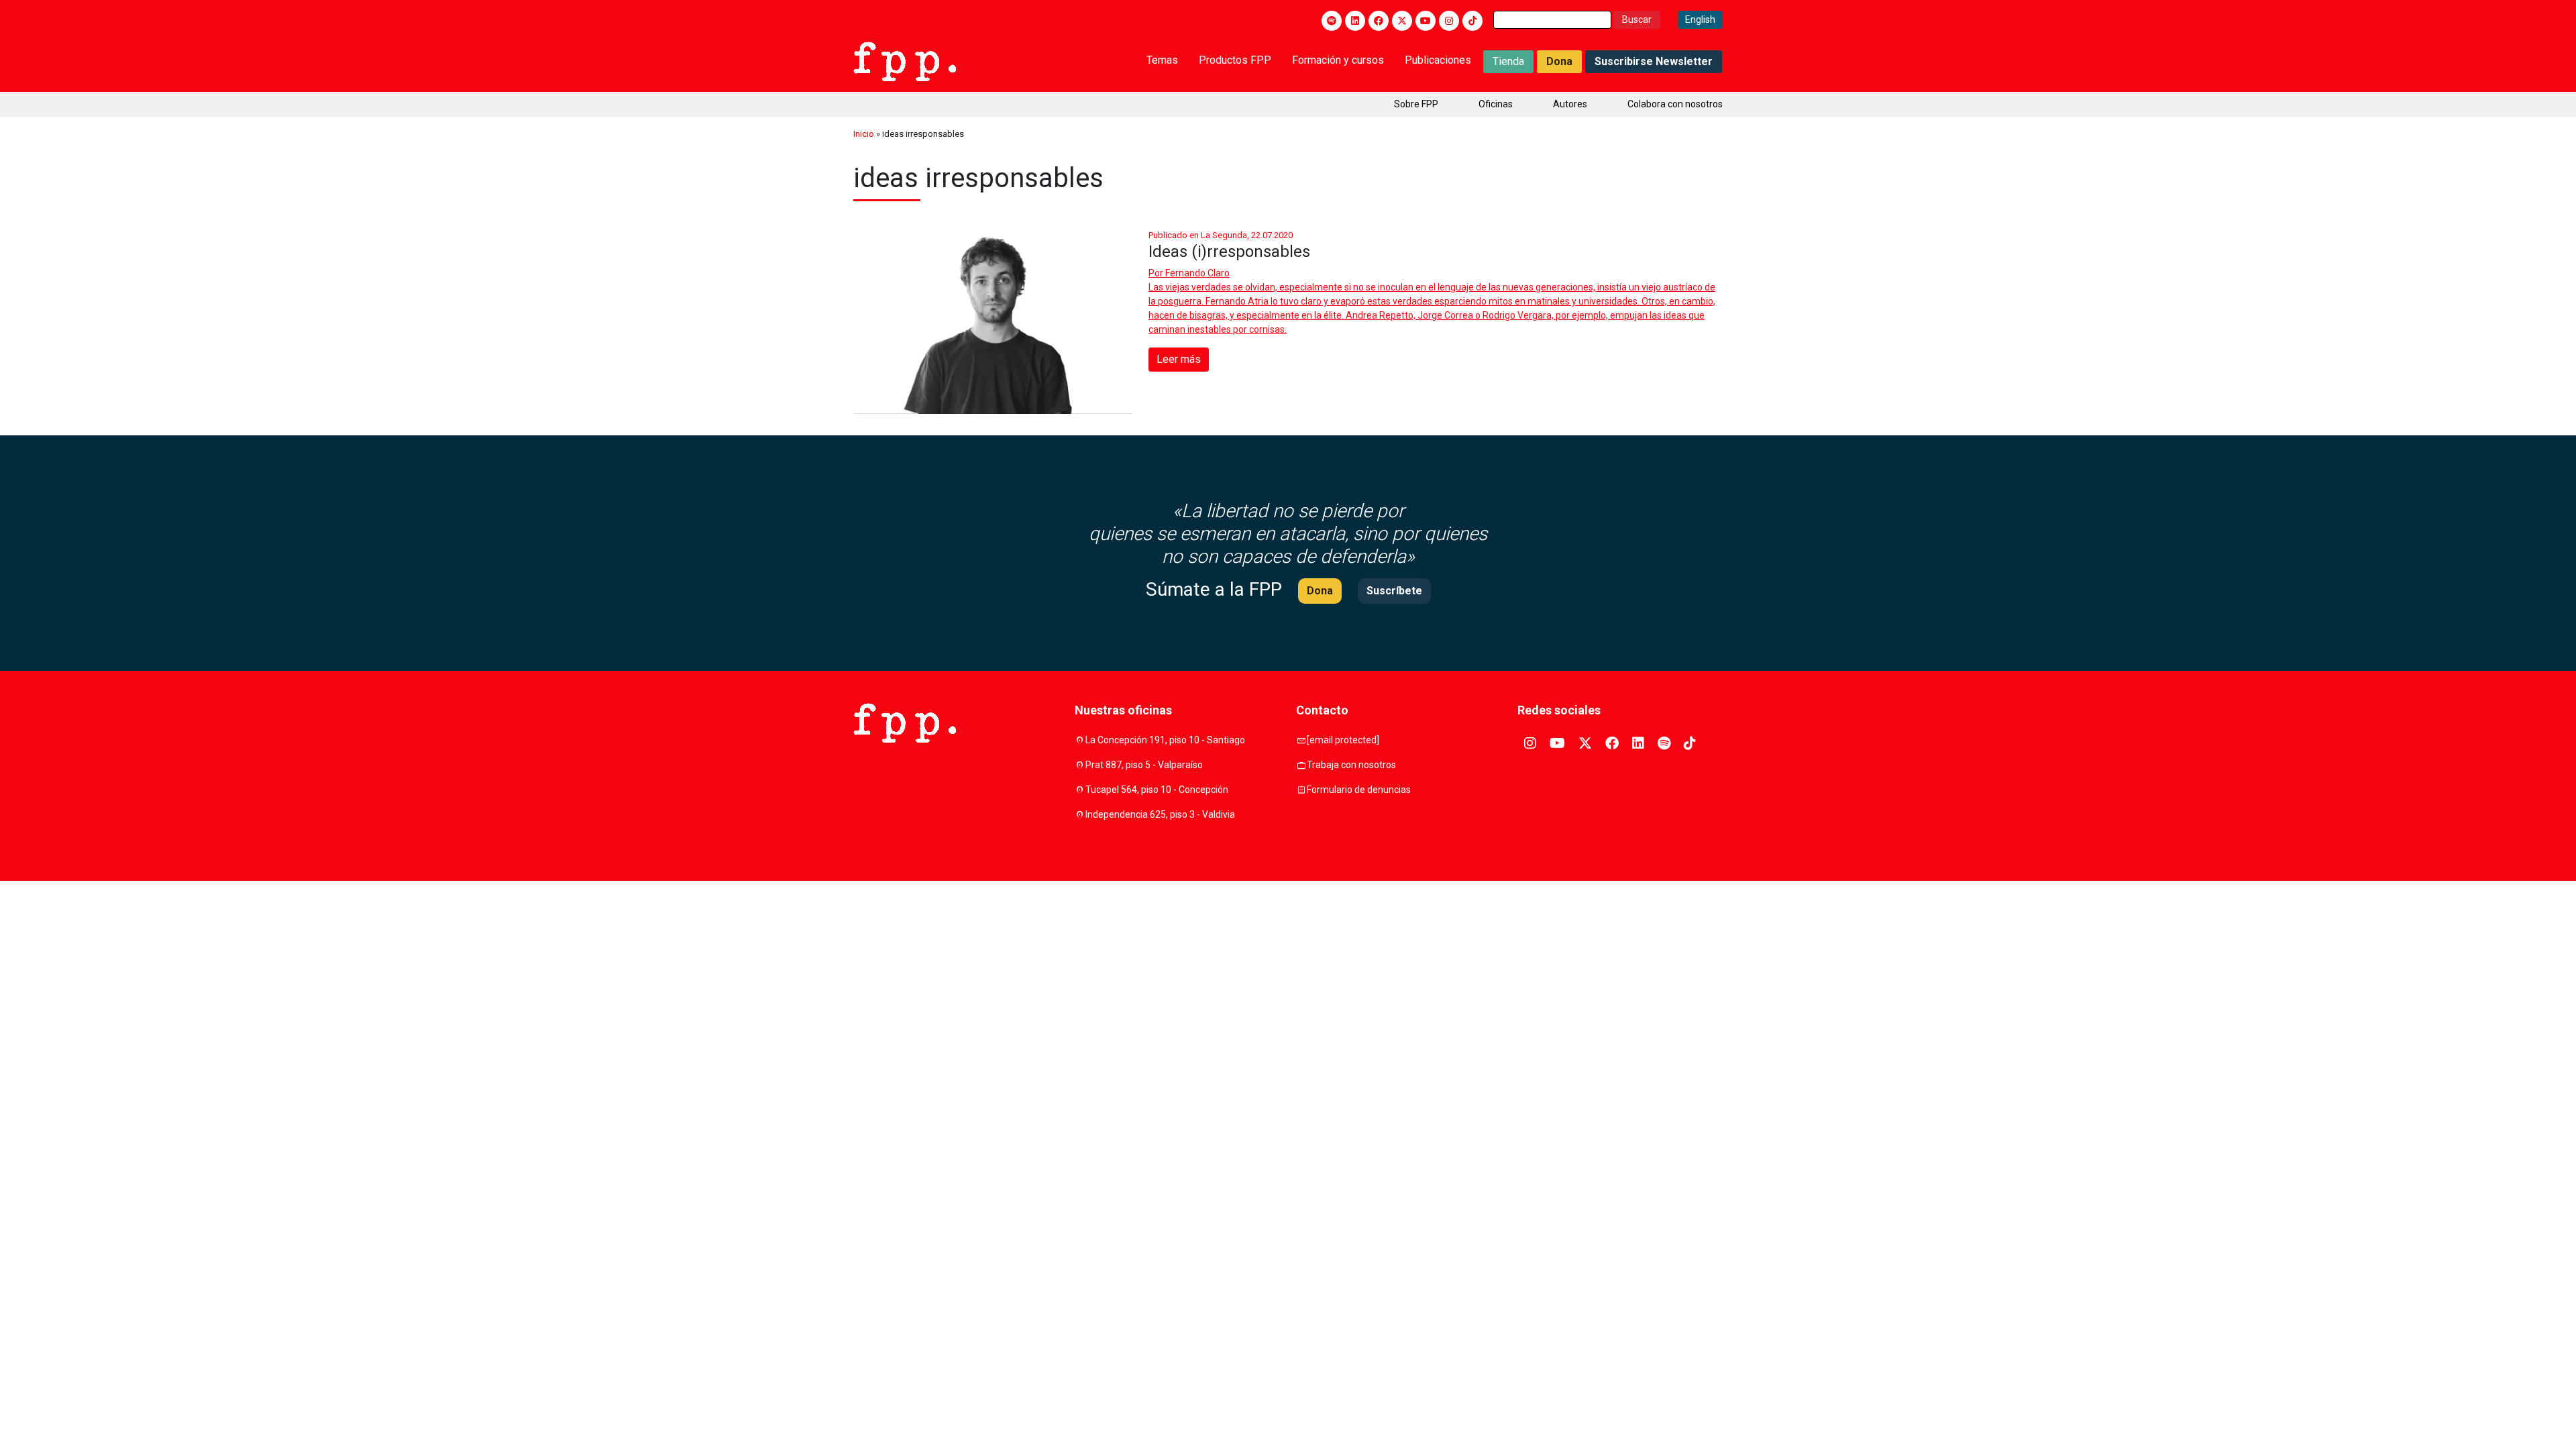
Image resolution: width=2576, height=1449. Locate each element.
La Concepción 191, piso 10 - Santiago (1165, 740)
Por (1189, 273)
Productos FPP (1235, 60)
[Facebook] (1379, 21)
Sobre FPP (1416, 104)
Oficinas (1496, 104)
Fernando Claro (1197, 273)
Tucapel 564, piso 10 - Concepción (1157, 790)
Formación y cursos (1338, 60)
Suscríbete (1394, 591)
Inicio (864, 134)
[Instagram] (1449, 21)
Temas (1162, 60)
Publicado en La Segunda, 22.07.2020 (1221, 235)
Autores (1570, 104)
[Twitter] (1402, 21)
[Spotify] (1332, 21)
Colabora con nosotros (1675, 104)
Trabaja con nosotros (1351, 765)
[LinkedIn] (1355, 21)
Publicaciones (1438, 60)
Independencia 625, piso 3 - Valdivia (1160, 814)
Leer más (1179, 359)
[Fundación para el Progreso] (905, 60)
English (1700, 19)
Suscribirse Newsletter (1654, 61)
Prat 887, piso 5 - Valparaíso (1144, 765)
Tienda (1508, 61)
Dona (1559, 61)
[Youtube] (1426, 21)
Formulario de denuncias (1359, 790)
